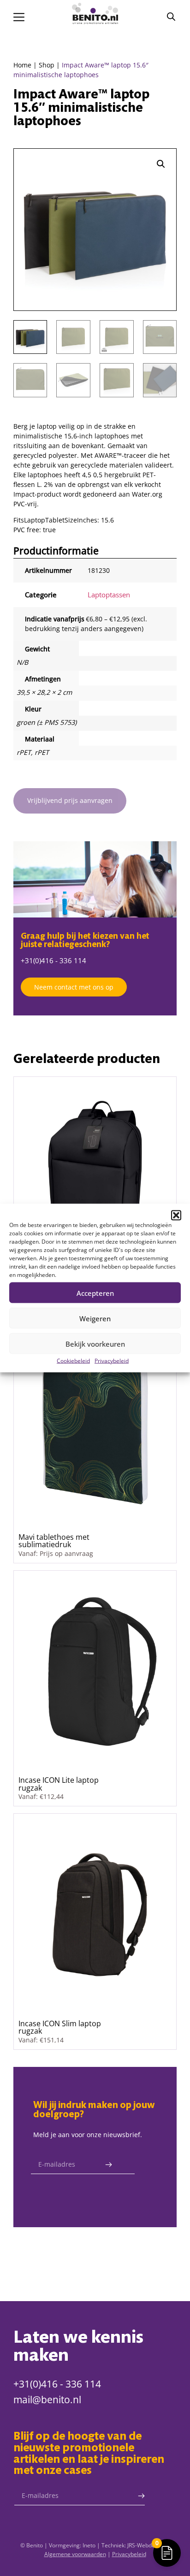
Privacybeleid (112, 1361)
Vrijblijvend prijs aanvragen (70, 800)
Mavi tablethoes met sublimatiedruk (54, 1540)
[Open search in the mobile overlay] (171, 16)
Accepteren (95, 1293)
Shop (47, 65)
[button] (176, 1215)
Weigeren (95, 1318)
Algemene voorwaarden (75, 2554)
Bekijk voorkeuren (95, 1343)
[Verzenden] (108, 2165)
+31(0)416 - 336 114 (53, 960)
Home (22, 65)
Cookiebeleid (73, 1361)
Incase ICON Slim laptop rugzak (60, 2027)
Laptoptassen (109, 595)
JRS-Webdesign (146, 2545)
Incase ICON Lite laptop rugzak (59, 1783)
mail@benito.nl (47, 2400)
